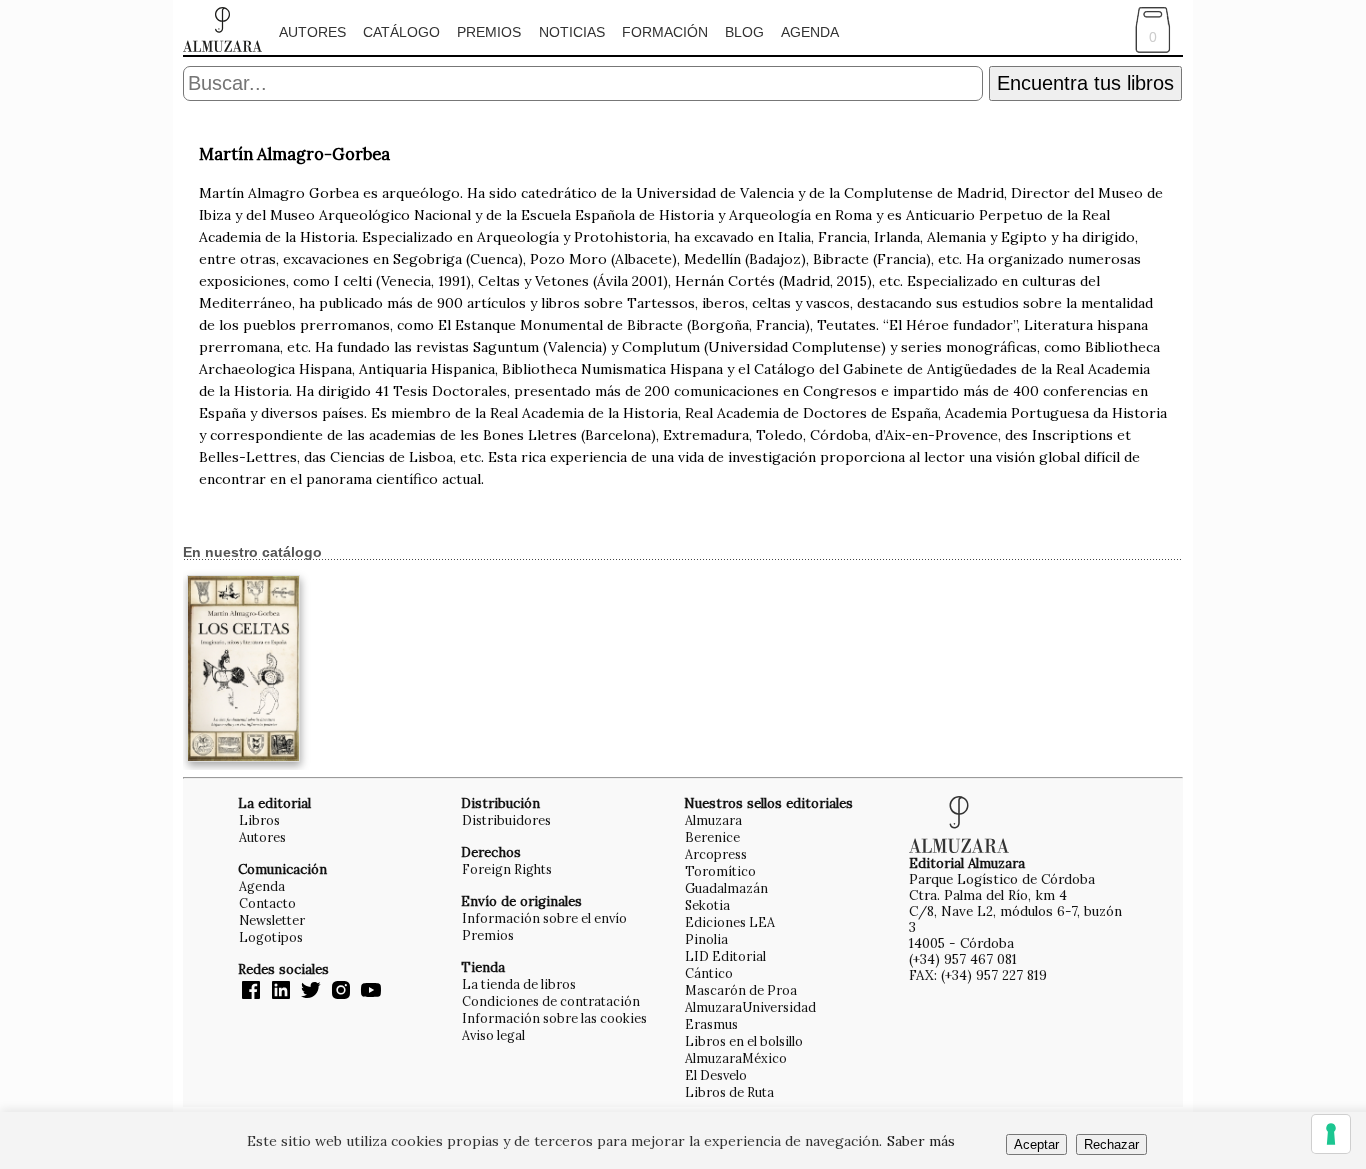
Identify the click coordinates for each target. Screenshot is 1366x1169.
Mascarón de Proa (741, 990)
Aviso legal (493, 1035)
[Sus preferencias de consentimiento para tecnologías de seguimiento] (1331, 1134)
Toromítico (720, 871)
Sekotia (707, 905)
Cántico (709, 973)
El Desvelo (716, 1075)
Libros (259, 820)
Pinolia (706, 939)
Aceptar (1036, 1144)
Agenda (810, 32)
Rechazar (1111, 1144)
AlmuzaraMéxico (736, 1058)
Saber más (921, 1141)
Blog (744, 32)
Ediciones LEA (730, 922)
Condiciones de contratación (551, 1001)
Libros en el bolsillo (744, 1041)
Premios (489, 32)
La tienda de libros (519, 984)
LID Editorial (725, 956)
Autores (312, 32)
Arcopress (716, 854)
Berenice (712, 837)
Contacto (267, 903)
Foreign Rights (507, 869)
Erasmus (711, 1024)
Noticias (572, 32)
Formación (665, 32)
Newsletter (272, 920)
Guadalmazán (726, 888)
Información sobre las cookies (554, 1018)
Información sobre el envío (544, 918)
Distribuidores (506, 820)
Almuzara (713, 820)
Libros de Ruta (729, 1092)
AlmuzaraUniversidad (750, 1007)
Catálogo (401, 32)
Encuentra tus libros (1085, 83)
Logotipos (271, 937)
